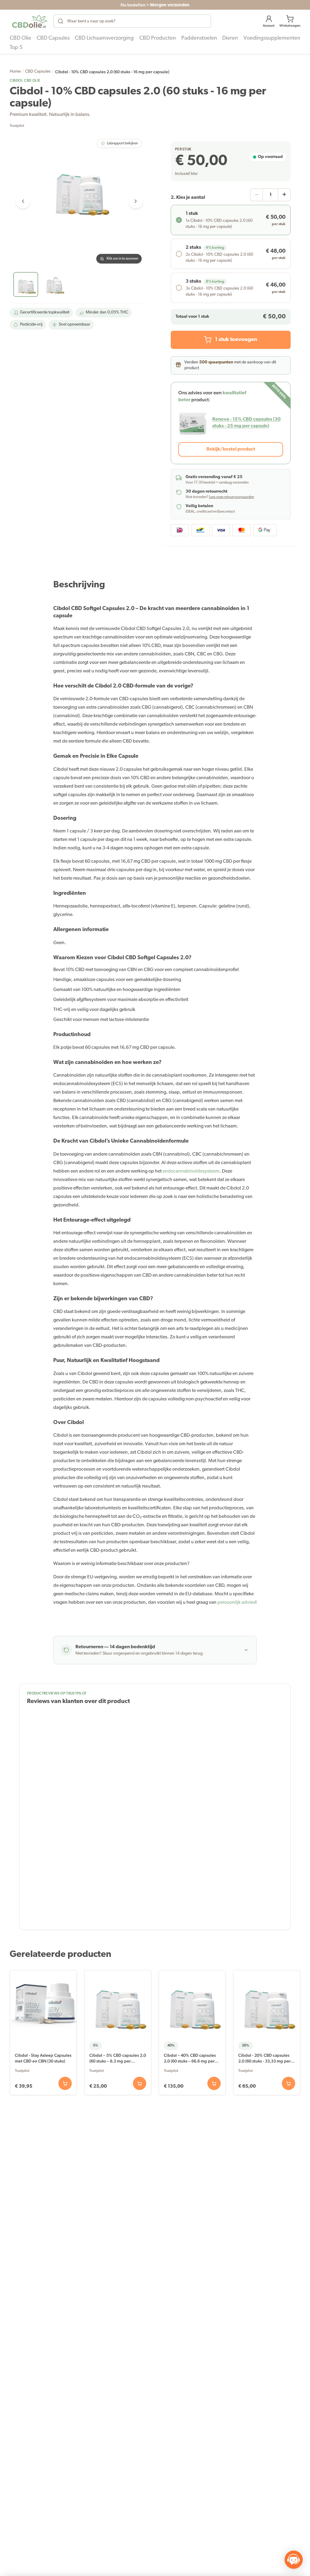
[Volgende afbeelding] (136, 201)
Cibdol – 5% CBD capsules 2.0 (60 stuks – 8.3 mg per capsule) (118, 2059)
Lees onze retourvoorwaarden (231, 497)
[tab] (26, 284)
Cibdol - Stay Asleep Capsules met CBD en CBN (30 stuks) (43, 2058)
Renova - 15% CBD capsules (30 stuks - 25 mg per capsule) (246, 423)
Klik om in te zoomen (122, 259)
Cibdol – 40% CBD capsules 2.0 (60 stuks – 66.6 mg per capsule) (190, 2059)
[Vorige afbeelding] (23, 201)
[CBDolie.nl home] (30, 21)
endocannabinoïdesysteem (191, 1171)
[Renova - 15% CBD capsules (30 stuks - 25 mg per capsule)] (193, 423)
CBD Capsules (38, 72)
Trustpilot (17, 126)
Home (15, 72)
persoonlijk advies (236, 1603)
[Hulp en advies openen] (294, 2560)
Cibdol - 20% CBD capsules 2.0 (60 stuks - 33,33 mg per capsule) (264, 2059)
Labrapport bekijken (122, 143)
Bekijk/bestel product (231, 449)
